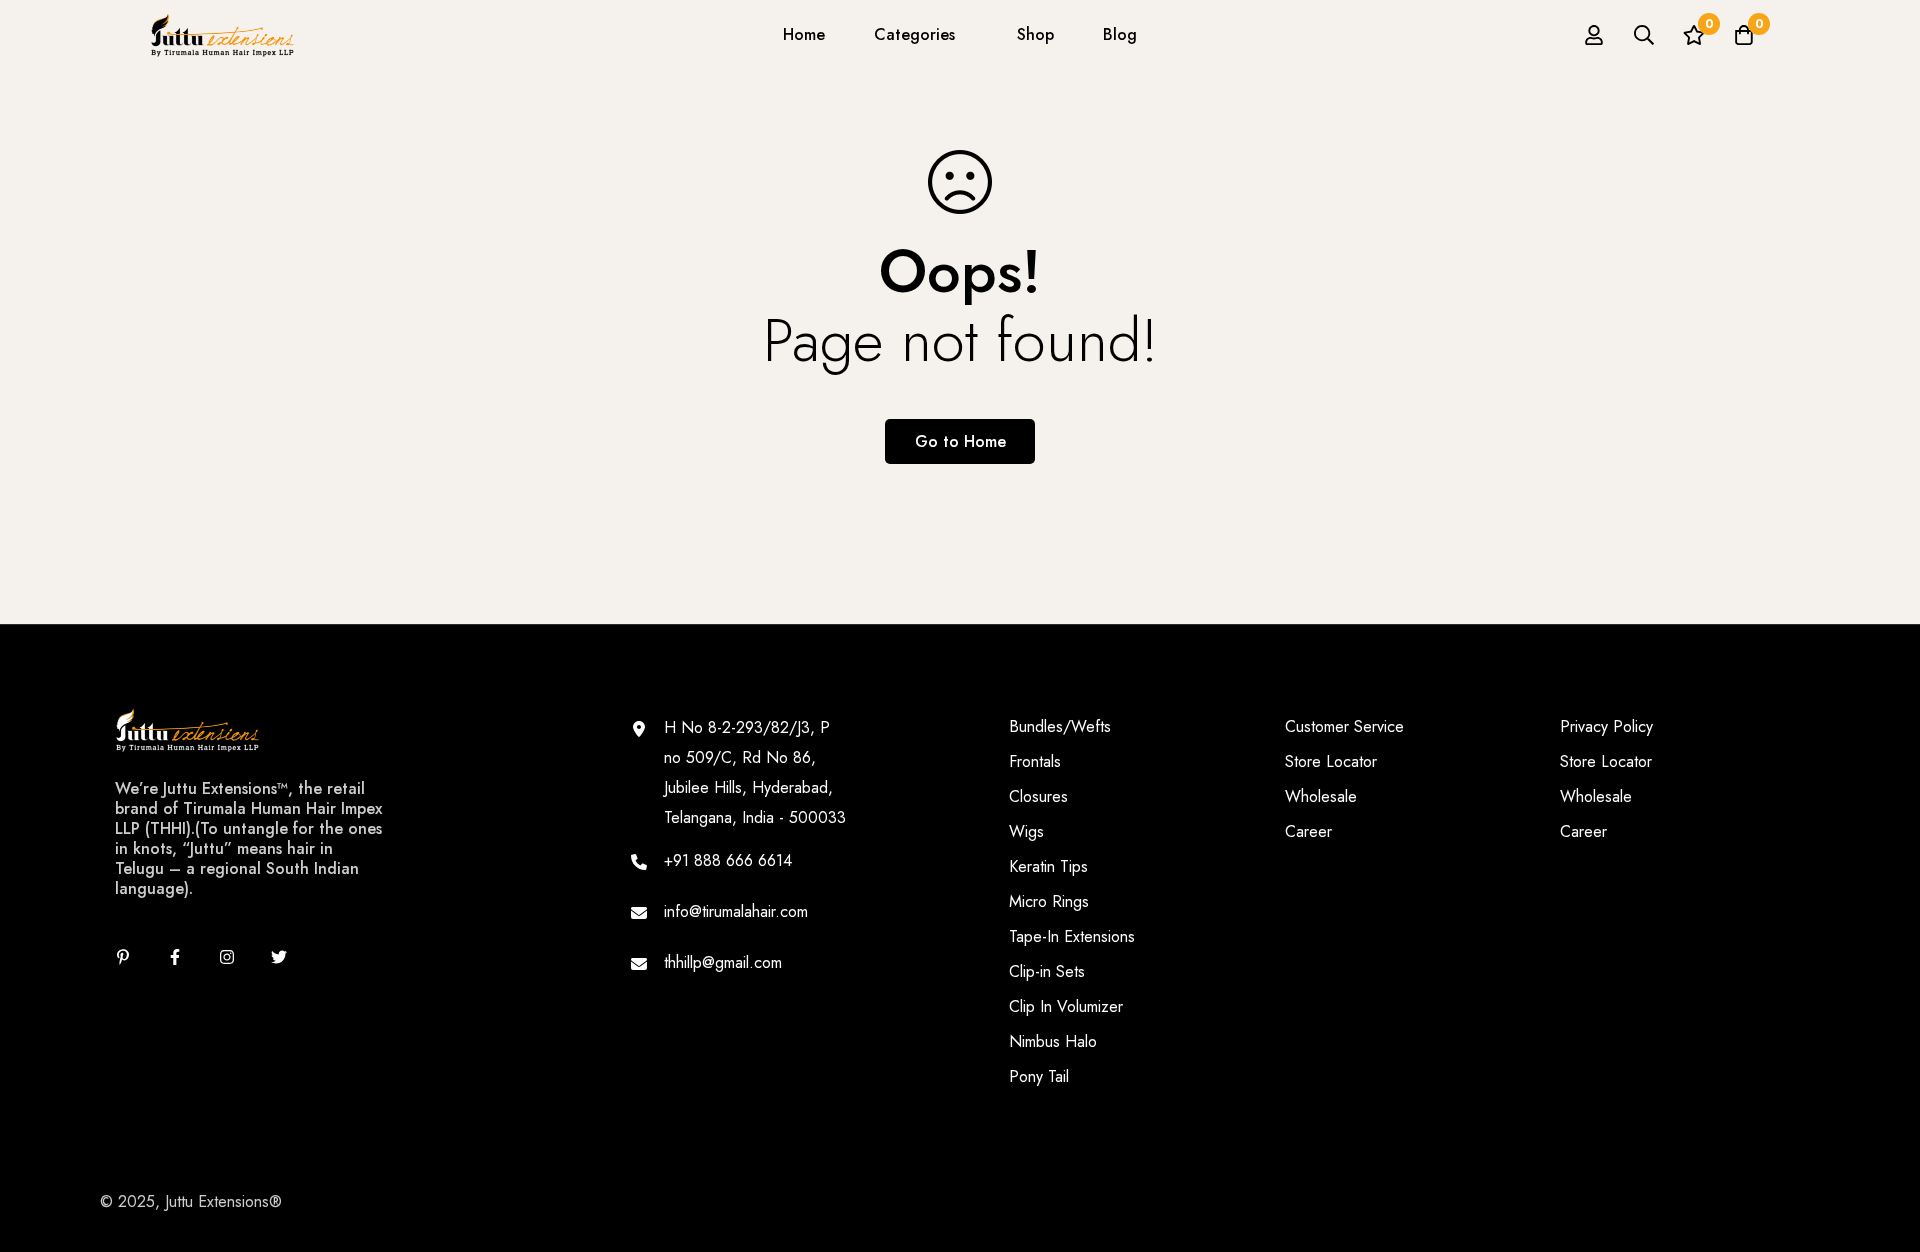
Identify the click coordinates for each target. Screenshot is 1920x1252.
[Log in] (1594, 35)
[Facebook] (175, 957)
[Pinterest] (123, 957)
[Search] (1644, 35)
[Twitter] (279, 957)
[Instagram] (227, 957)
